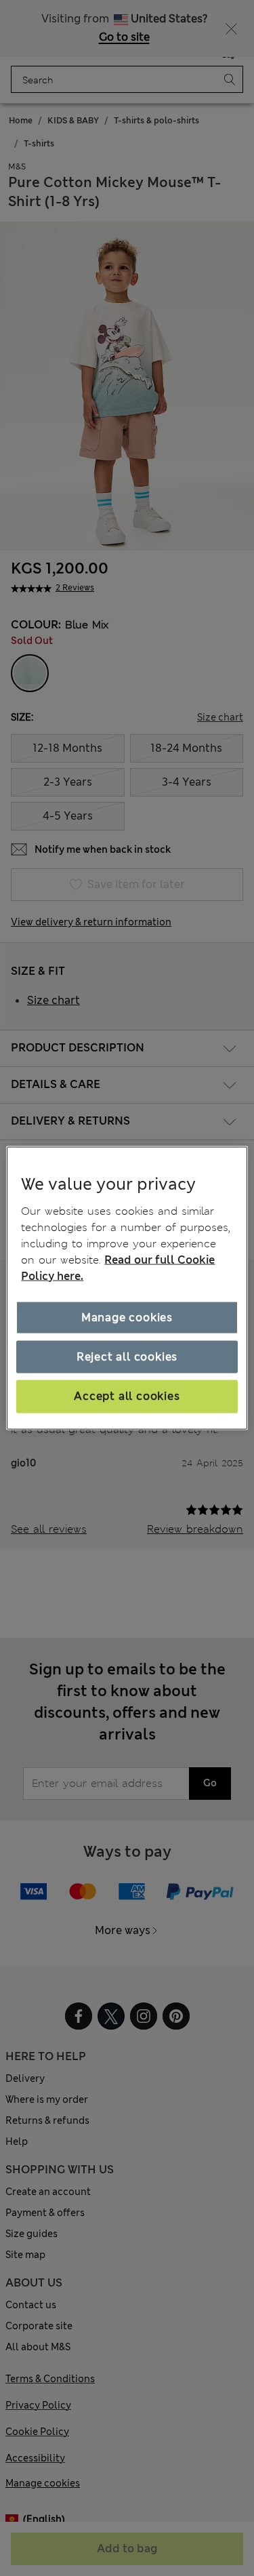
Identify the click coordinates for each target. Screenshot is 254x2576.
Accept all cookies (127, 1396)
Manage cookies (127, 1317)
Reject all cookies (127, 1357)
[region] (127, 1288)
